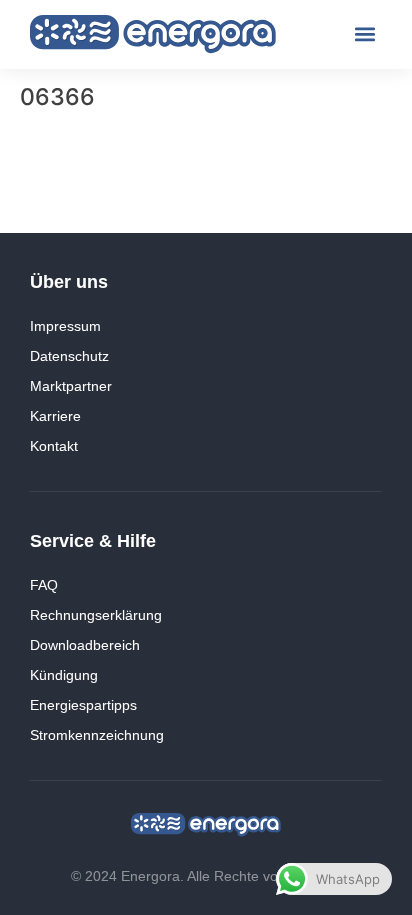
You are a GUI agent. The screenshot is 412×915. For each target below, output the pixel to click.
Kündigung (64, 675)
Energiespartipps (83, 705)
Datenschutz (69, 356)
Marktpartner (71, 386)
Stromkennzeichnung (97, 735)
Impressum (65, 326)
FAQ (44, 585)
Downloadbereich (85, 645)
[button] (365, 34)
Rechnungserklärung (96, 615)
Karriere (55, 416)
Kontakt (54, 446)
